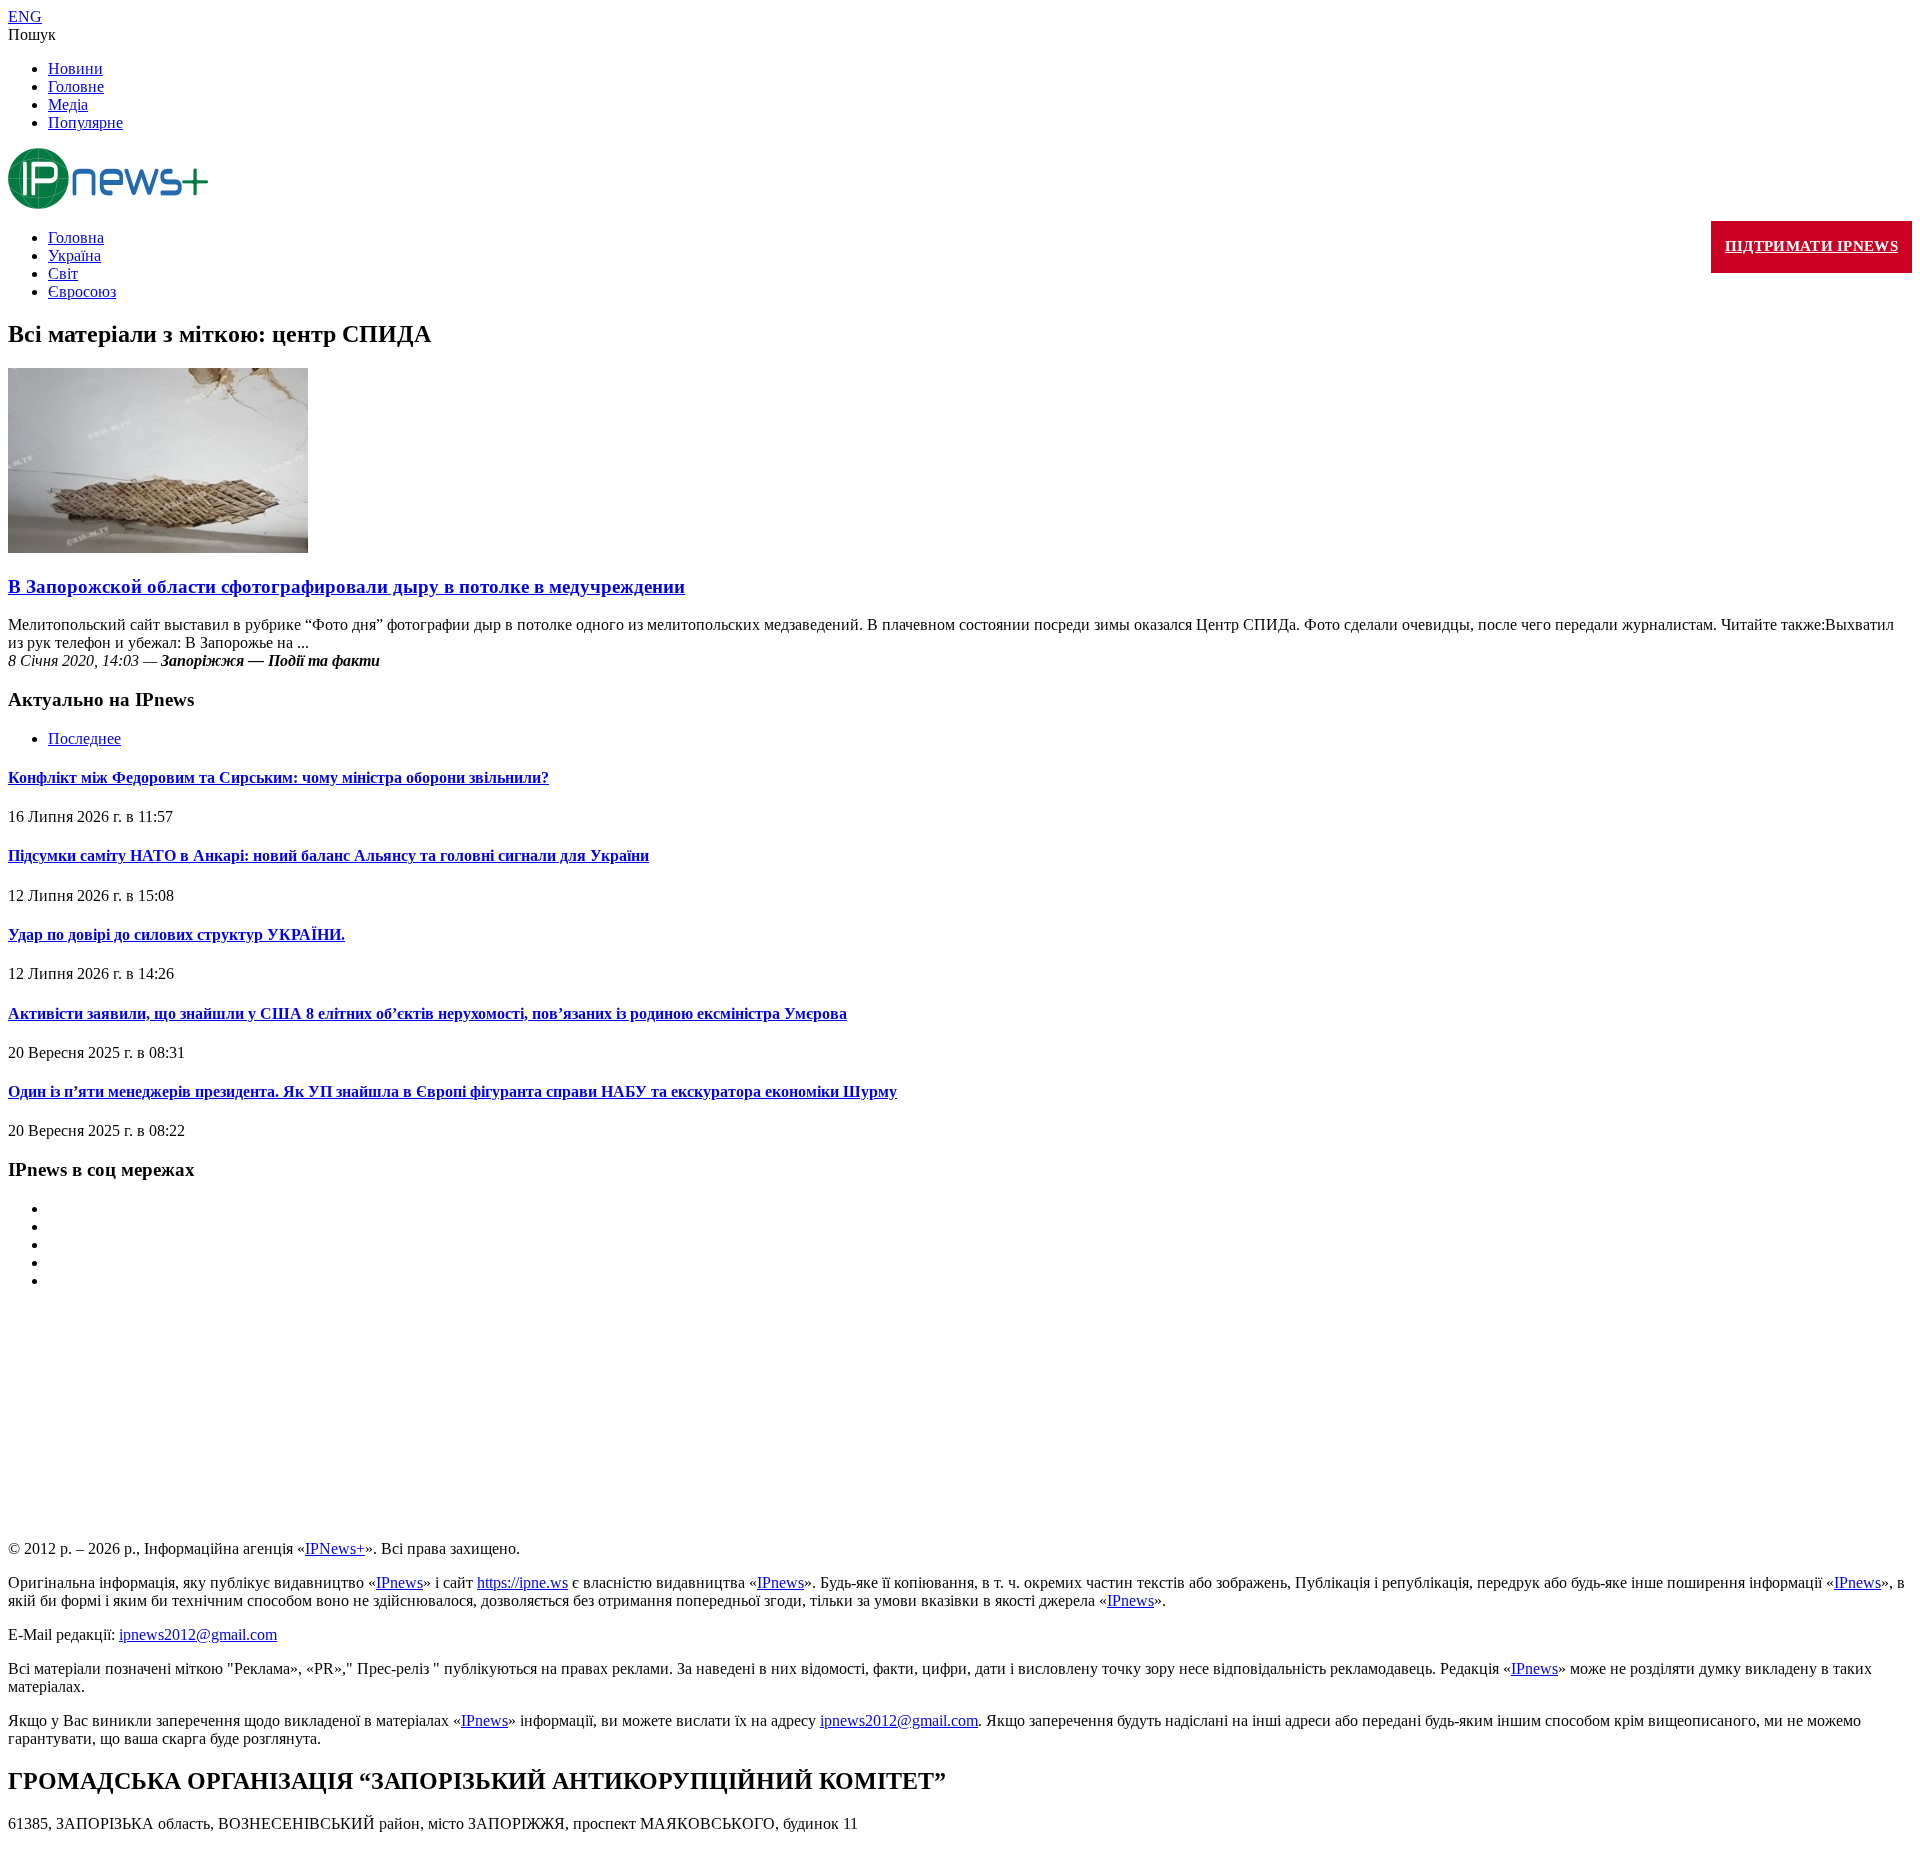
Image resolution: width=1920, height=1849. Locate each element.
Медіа (68, 104)
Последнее (84, 738)
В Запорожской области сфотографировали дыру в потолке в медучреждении (346, 586)
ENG (25, 16)
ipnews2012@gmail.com (198, 1634)
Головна (76, 237)
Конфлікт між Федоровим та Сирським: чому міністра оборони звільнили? (278, 777)
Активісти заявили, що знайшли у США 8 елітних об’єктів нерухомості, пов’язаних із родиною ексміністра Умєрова (427, 1013)
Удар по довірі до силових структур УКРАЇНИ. (176, 934)
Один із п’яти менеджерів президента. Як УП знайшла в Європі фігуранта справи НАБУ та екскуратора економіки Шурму (452, 1091)
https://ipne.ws (522, 1582)
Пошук (32, 34)
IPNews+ (335, 1548)
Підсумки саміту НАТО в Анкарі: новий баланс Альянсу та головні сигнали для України (328, 855)
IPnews (399, 1582)
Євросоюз (82, 291)
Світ (63, 273)
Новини (75, 68)
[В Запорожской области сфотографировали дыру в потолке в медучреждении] (158, 547)
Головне (76, 86)
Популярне (85, 122)
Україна (74, 255)
